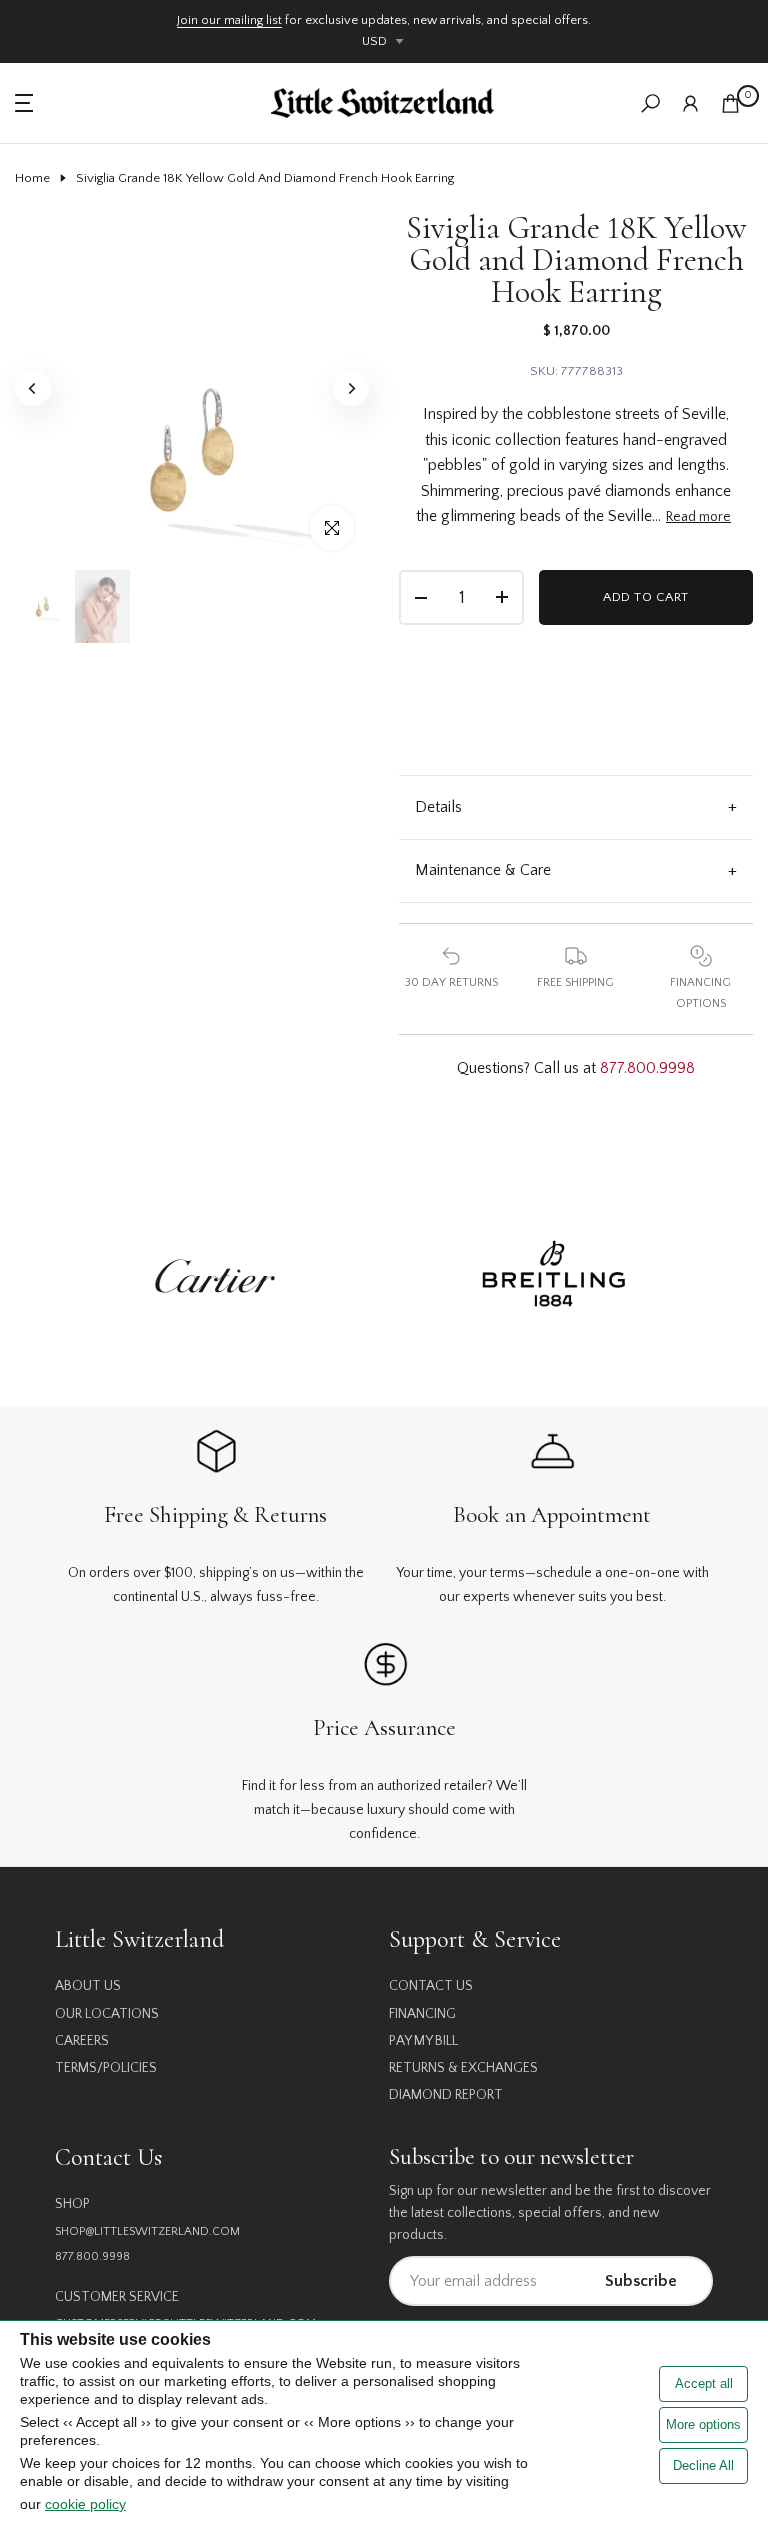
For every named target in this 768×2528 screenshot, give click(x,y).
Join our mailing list (229, 20)
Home (32, 178)
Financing (422, 2014)
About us (88, 1986)
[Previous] (33, 388)
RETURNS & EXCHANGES (463, 2068)
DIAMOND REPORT (446, 2095)
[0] (730, 103)
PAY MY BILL (423, 2041)
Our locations (107, 2014)
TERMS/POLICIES (106, 2068)
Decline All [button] (703, 2465)
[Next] (351, 388)
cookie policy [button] (85, 2504)
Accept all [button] (704, 2383)
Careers (82, 2041)
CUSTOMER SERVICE (117, 2297)
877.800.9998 (647, 1068)
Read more (698, 517)
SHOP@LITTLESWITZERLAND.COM (147, 2231)
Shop (72, 2204)
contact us (431, 1986)
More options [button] (703, 2424)
